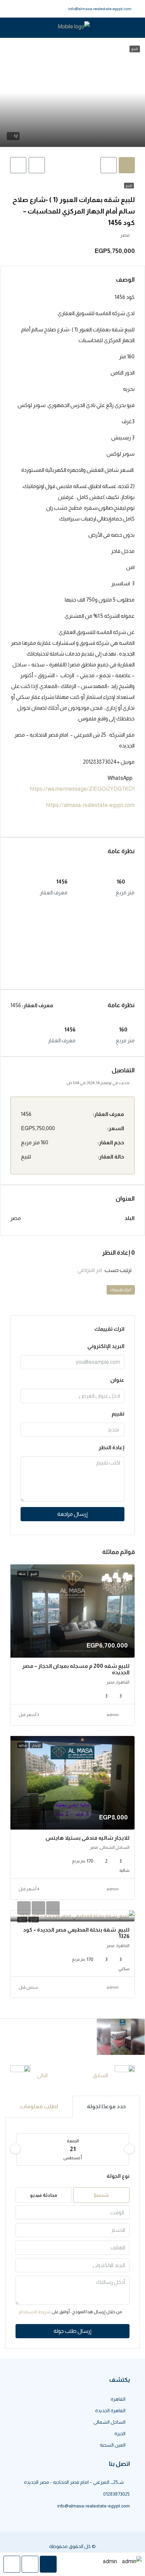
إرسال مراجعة (72, 1514)
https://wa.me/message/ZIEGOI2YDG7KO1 (82, 789)
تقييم (118, 1414)
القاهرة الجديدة (110, 2411)
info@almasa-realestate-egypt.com (100, 9)
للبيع (129, 186)
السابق (100, 2075)
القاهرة (118, 2399)
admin (113, 1715)
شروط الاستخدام (35, 2312)
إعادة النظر (111, 1447)
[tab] (127, 165)
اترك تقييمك (121, 1290)
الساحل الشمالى (109, 2422)
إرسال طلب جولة (72, 2331)
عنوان (117, 1380)
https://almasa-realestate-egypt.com (90, 805)
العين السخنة (113, 2445)
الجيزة (120, 2433)
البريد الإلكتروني (106, 1346)
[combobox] (59, 1270)
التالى (42, 2075)
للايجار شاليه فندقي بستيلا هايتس (88, 1838)
